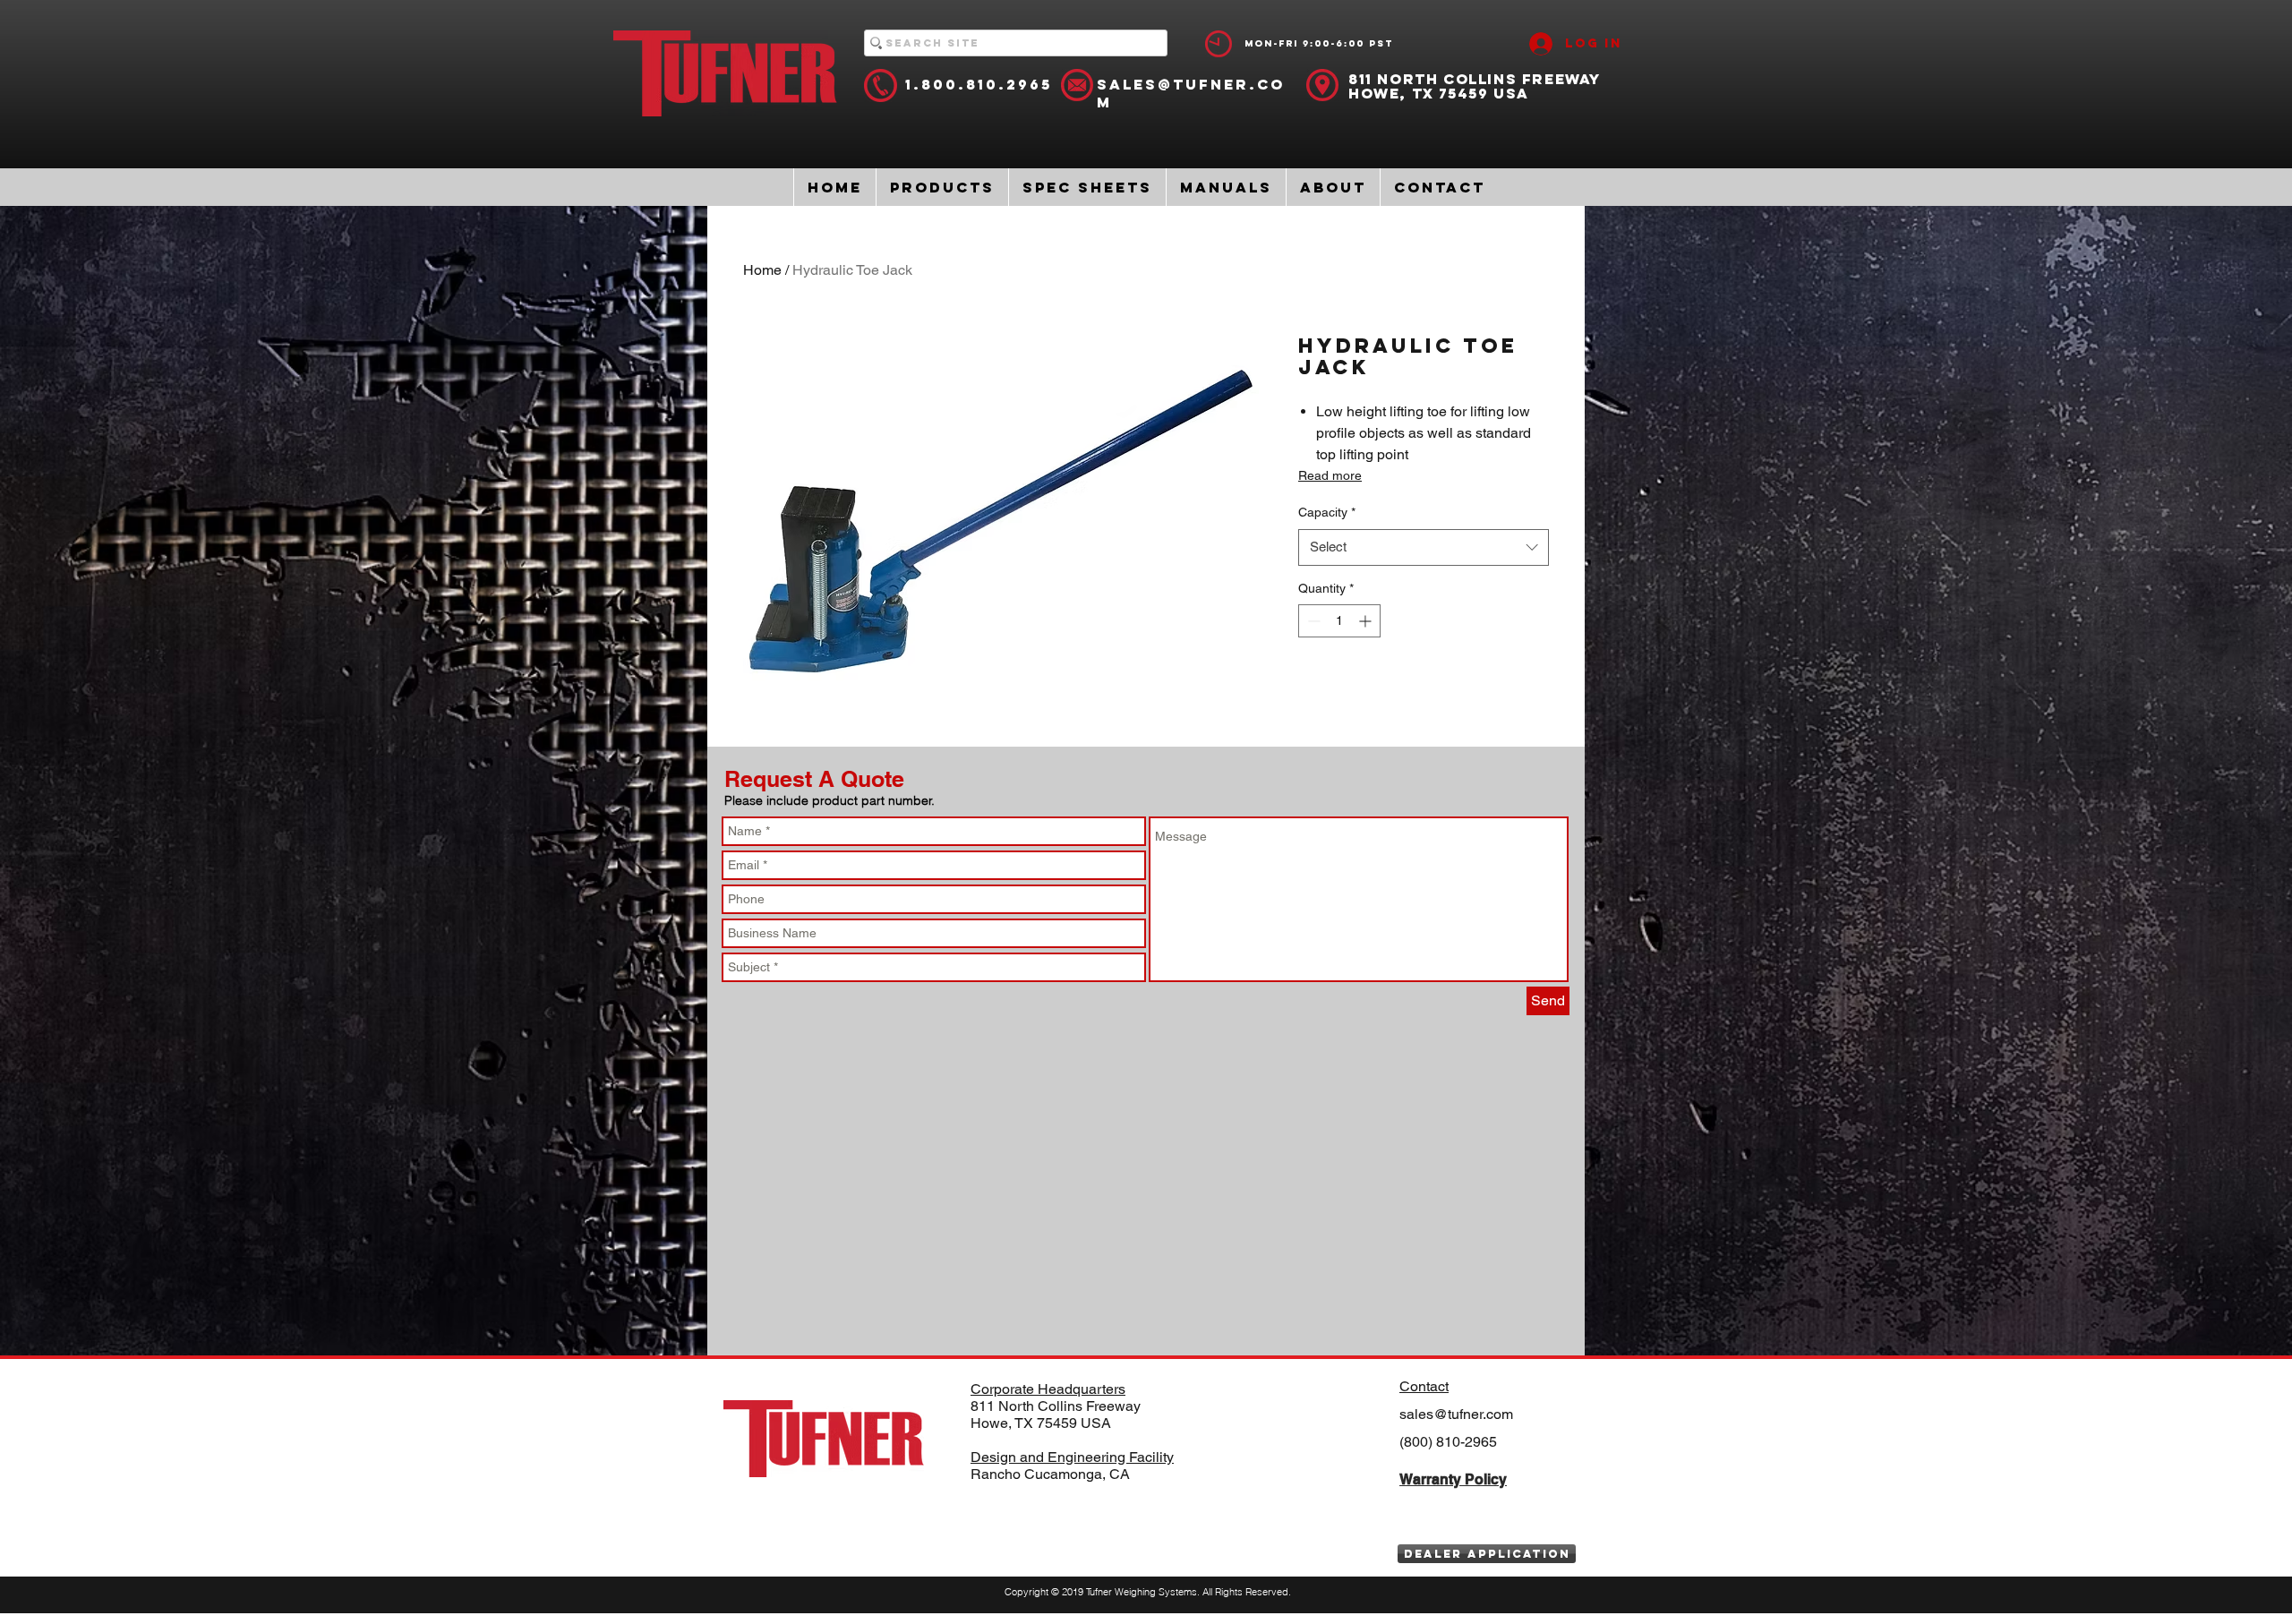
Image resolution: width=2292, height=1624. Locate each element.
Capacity (1327, 512)
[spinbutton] (1339, 621)
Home (762, 270)
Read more (1330, 475)
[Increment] (1367, 621)
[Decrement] (1312, 621)
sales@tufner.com (1456, 1414)
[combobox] (1424, 547)
